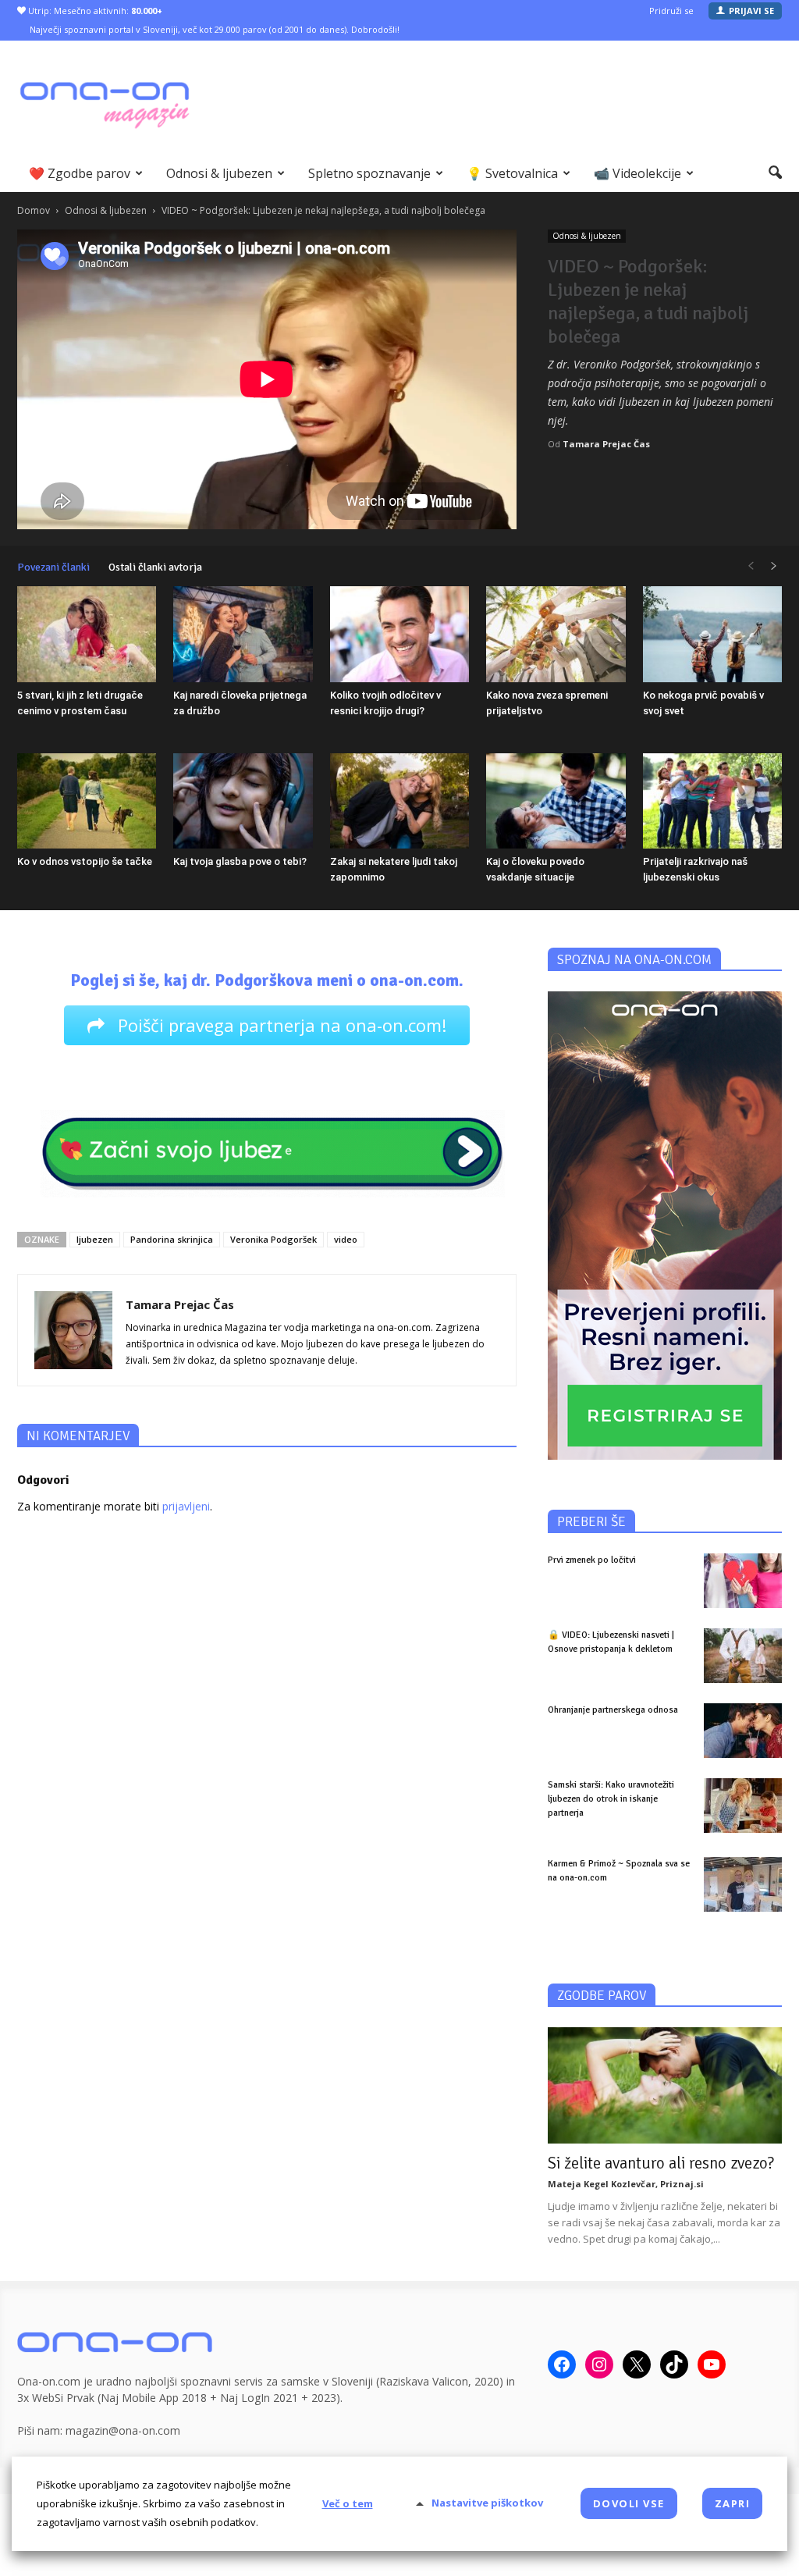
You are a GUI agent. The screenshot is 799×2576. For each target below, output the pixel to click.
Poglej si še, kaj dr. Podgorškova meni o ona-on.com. (267, 980)
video (346, 1239)
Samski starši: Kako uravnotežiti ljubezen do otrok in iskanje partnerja (611, 1799)
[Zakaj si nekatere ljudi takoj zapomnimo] (399, 801)
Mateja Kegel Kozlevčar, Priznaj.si (626, 2184)
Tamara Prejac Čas (606, 444)
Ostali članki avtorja (155, 567)
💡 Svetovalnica (512, 173)
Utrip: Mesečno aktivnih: (94, 11)
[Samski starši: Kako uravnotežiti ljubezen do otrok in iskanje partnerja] (743, 1806)
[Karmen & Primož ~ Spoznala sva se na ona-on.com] (743, 1884)
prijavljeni (186, 1506)
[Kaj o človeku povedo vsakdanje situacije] (556, 801)
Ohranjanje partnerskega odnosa (613, 1710)
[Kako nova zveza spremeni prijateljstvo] (556, 634)
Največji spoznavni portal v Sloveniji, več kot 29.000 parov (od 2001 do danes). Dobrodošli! (215, 29)
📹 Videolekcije (637, 173)
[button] (775, 173)
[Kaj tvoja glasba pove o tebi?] (243, 801)
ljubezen (95, 1239)
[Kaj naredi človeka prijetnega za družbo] (243, 634)
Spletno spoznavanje (369, 173)
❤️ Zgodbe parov (80, 173)
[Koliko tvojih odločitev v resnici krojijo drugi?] (399, 634)
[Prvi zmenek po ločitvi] (743, 1581)
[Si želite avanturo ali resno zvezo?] (665, 2085)
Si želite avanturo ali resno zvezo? (661, 2163)
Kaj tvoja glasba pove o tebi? (240, 861)
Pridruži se (671, 11)
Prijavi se (751, 11)
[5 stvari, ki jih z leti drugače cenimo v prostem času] (87, 634)
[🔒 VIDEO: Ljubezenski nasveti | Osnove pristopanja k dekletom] (743, 1656)
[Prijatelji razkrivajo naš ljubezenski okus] (712, 801)
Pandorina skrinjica (172, 1239)
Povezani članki (53, 567)
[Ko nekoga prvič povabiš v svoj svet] (712, 634)
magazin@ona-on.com (123, 2430)
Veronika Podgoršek (273, 1239)
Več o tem (348, 2503)
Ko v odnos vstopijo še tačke (85, 861)
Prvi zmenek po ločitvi (592, 1560)
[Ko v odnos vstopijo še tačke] (87, 801)
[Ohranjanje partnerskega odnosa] (743, 1731)
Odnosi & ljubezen (219, 173)
